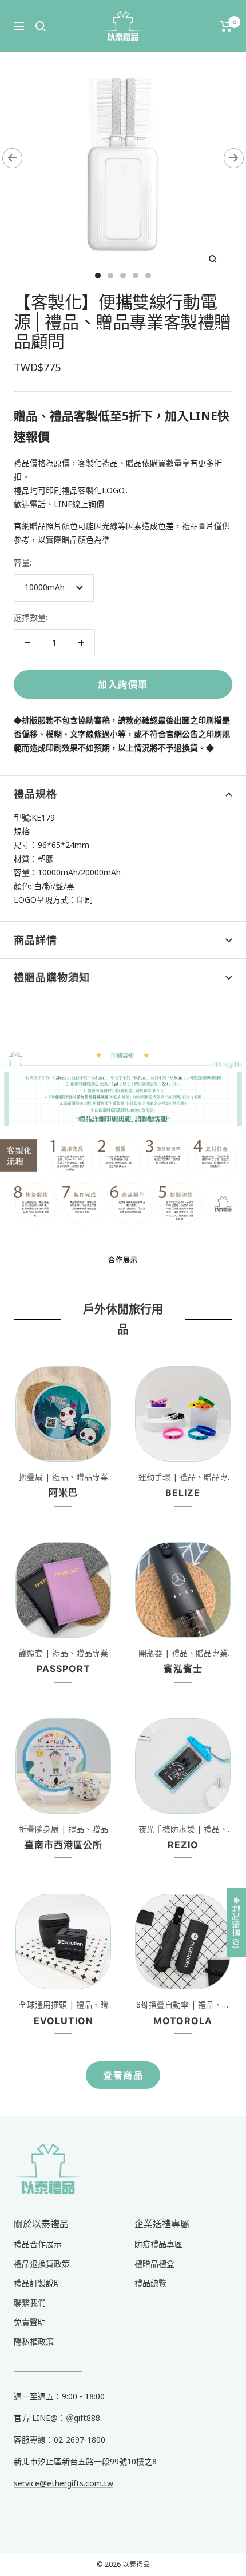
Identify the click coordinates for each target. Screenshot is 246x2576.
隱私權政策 (34, 2341)
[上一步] (12, 158)
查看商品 (123, 2075)
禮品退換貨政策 (42, 2264)
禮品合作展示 (38, 2244)
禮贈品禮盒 (154, 2264)
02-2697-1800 (80, 2440)
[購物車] (226, 26)
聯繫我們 (30, 2302)
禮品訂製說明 (38, 2283)
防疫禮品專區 (158, 2244)
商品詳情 (35, 940)
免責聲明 (30, 2322)
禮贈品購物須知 (52, 978)
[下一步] (234, 158)
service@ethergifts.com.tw (64, 2483)
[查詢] (41, 26)
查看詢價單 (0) (237, 1922)
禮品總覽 (150, 2283)
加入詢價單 (123, 684)
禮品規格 (35, 794)
